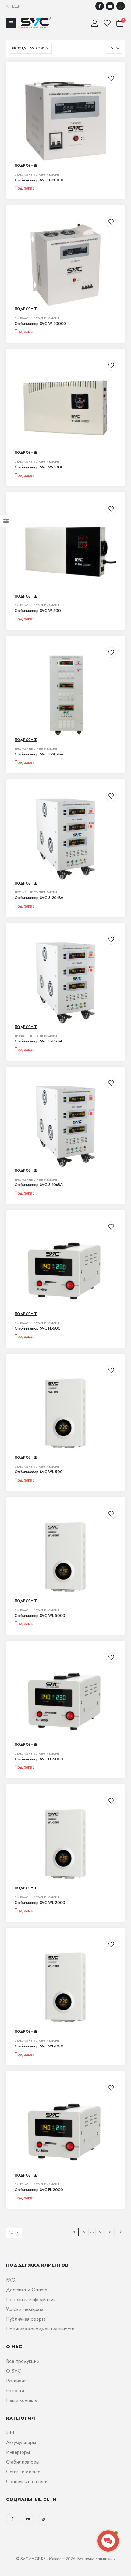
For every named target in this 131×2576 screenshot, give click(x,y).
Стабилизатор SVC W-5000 (39, 467)
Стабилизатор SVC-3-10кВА (39, 1185)
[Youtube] (110, 6)
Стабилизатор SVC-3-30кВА (39, 754)
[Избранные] (107, 23)
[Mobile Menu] (11, 23)
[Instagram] (121, 6)
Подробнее (26, 166)
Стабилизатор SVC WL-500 (39, 1472)
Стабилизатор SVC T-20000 (40, 180)
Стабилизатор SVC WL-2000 (40, 1903)
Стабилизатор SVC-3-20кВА (39, 898)
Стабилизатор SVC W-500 (38, 611)
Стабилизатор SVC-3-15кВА (39, 1041)
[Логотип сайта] (36, 23)
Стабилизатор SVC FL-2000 (39, 2190)
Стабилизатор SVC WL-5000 (40, 1615)
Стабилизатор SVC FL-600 (37, 1328)
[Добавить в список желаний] (111, 78)
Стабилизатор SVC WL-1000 (40, 2046)
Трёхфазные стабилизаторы (36, 749)
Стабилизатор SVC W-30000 (40, 324)
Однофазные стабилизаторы (37, 175)
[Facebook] (100, 6)
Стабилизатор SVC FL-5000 (39, 1759)
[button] (13, 6)
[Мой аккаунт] (94, 23)
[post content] (65, 121)
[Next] (120, 2232)
